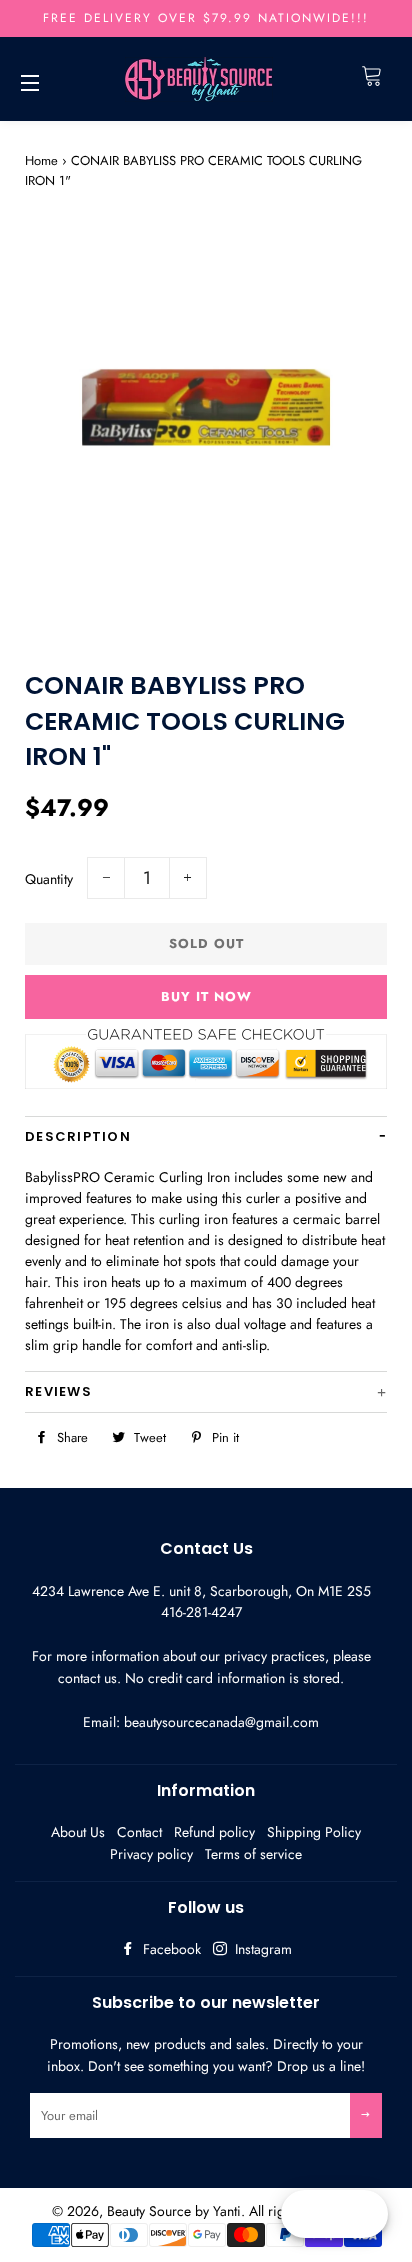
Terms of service (253, 1854)
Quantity (49, 879)
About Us (78, 1832)
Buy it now (206, 996)
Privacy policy (151, 1854)
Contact (139, 1832)
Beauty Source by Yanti (174, 2211)
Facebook (170, 1949)
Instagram (261, 1949)
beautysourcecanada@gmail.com (221, 1722)
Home (41, 160)
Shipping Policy (314, 1832)
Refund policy (214, 1832)
